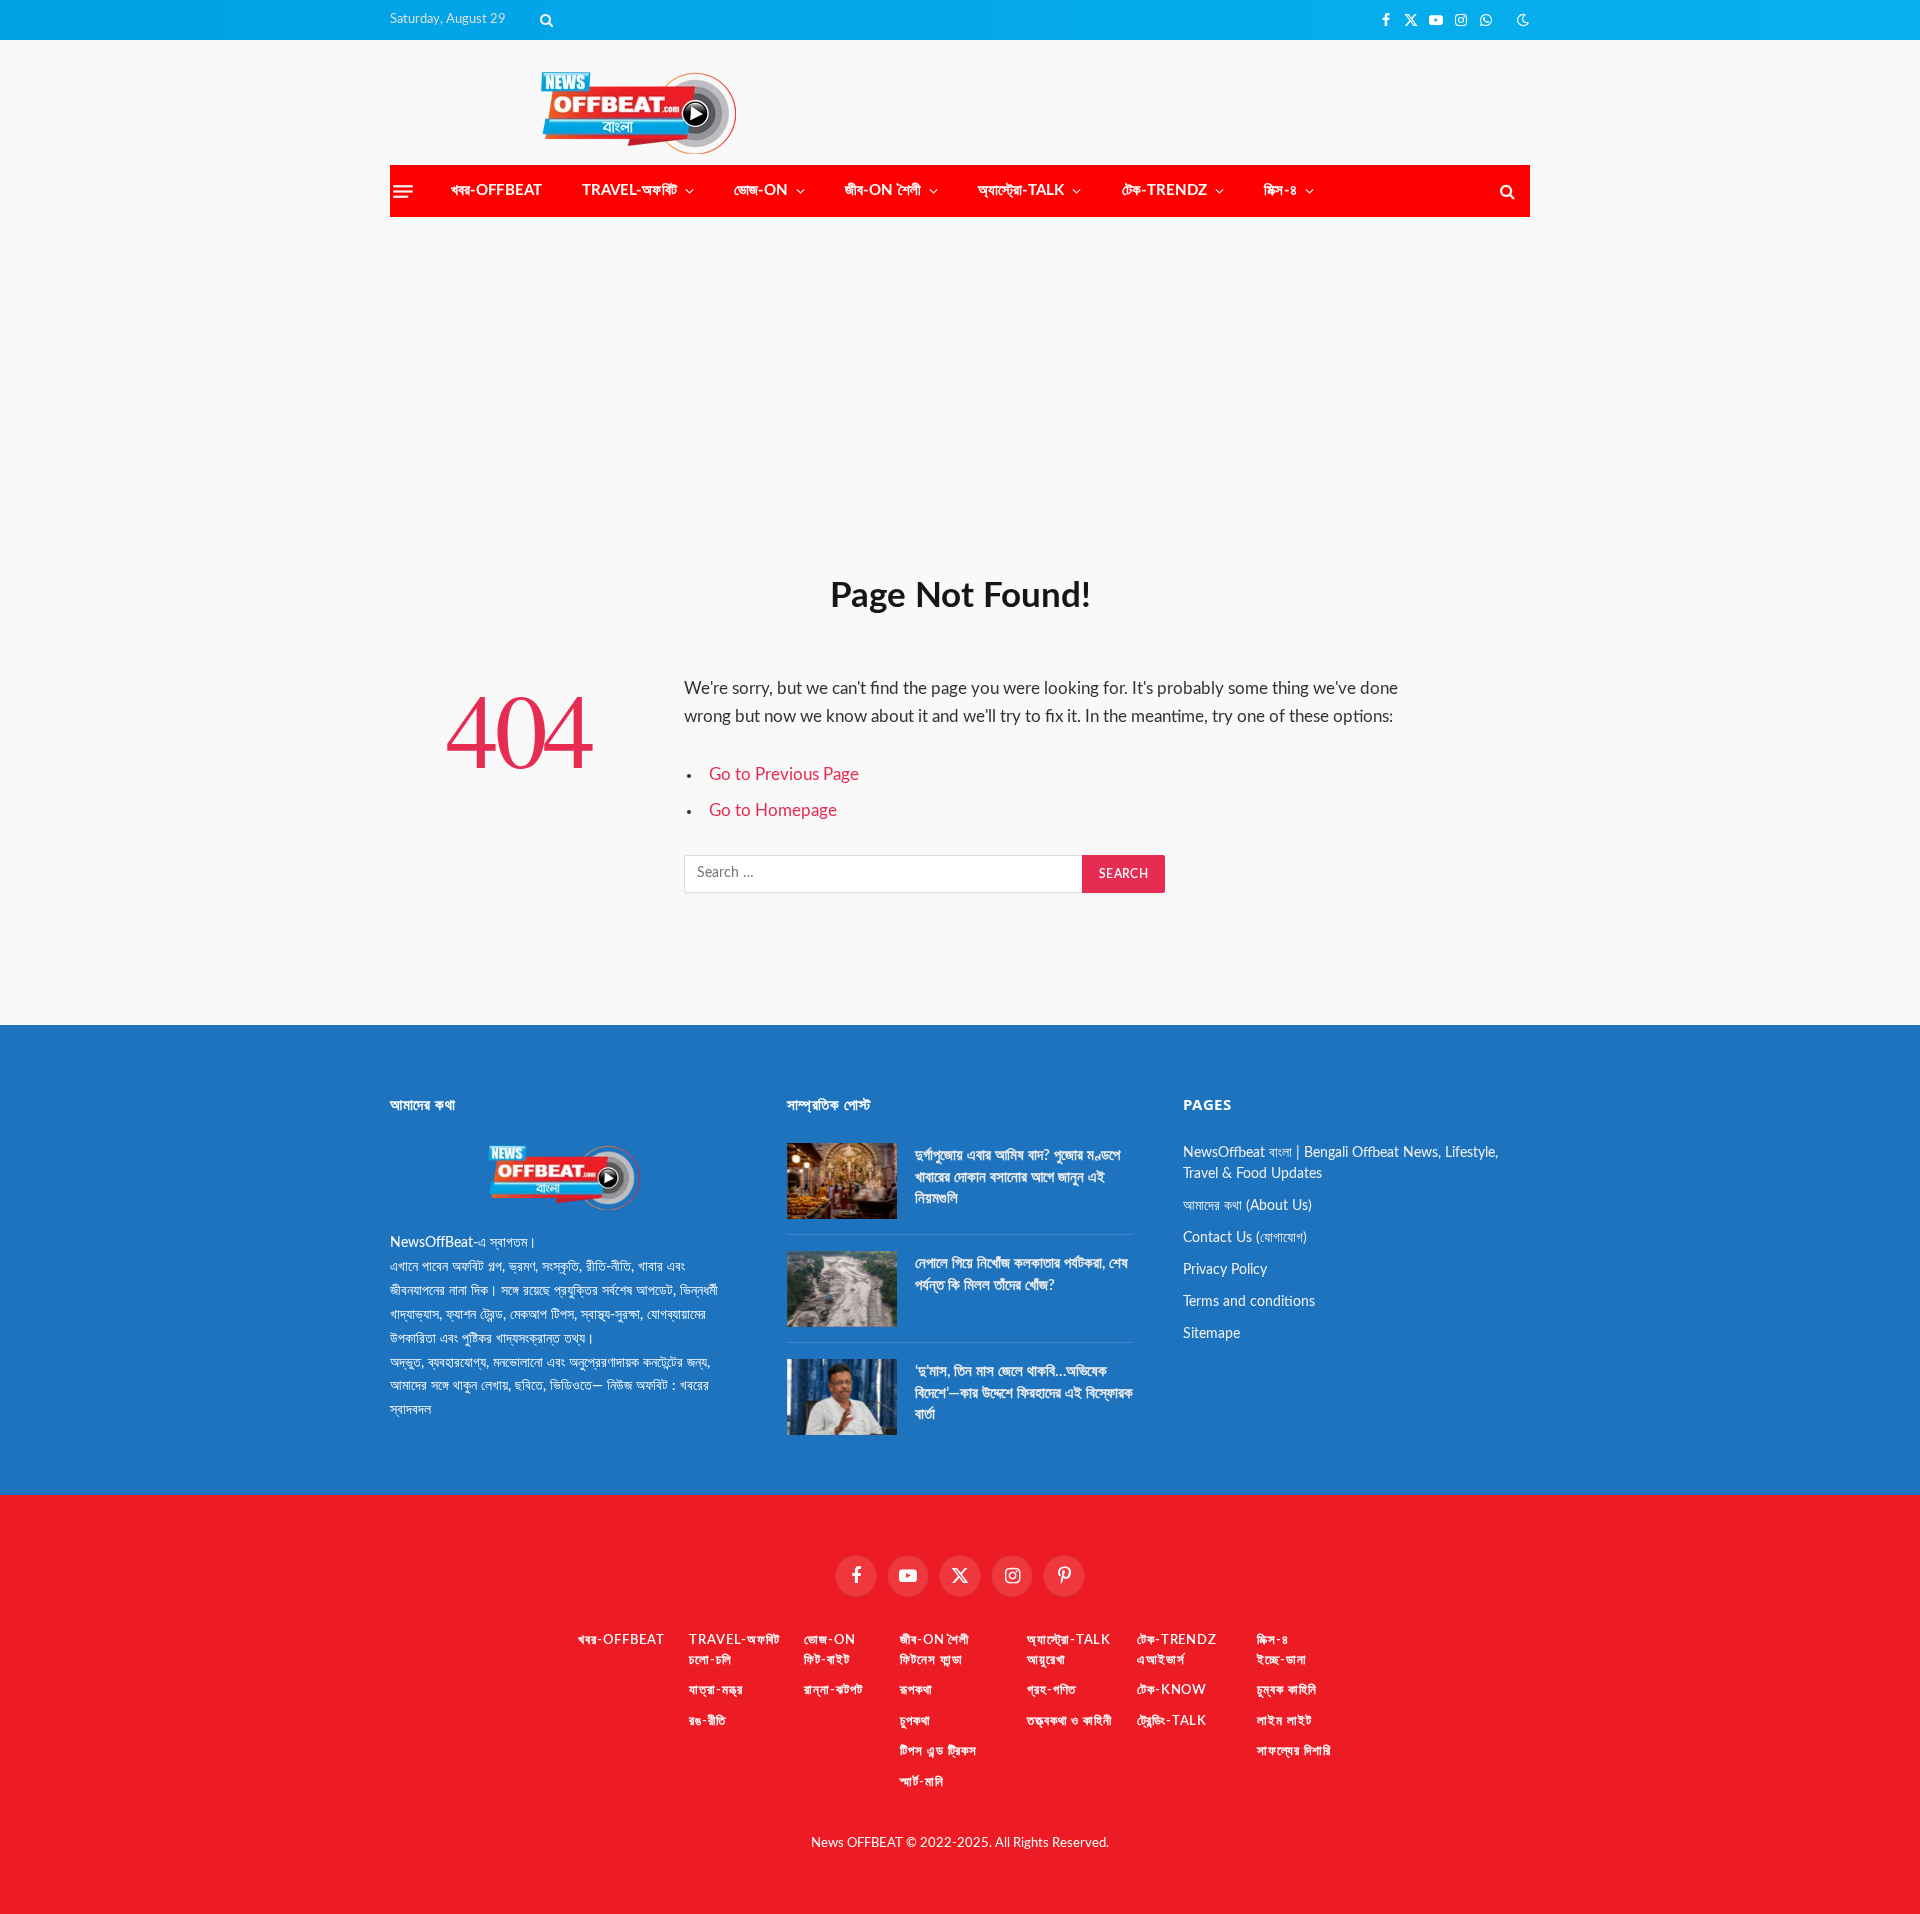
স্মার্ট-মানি (922, 1782)
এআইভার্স (1161, 1660)
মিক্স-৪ (1280, 190)
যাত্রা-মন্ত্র (715, 1690)
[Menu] (403, 191)
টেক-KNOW (1172, 1690)
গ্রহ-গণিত (1051, 1690)
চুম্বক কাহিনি (1286, 1690)
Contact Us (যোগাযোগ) (1245, 1238)
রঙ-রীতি (707, 1721)
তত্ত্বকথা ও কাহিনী (1069, 1721)
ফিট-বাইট (826, 1660)
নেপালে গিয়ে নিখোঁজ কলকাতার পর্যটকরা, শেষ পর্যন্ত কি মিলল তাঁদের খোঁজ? (1021, 1274)
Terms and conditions (1249, 1302)
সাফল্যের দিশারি (1293, 1751)
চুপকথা (915, 1721)
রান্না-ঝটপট (833, 1690)
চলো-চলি (710, 1660)
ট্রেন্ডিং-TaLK (1172, 1721)
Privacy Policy (1225, 1270)
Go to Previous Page (784, 775)
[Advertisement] (960, 392)
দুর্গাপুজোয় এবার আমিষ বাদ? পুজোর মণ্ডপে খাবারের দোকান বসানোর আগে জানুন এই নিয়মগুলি (1017, 1177)
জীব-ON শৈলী (883, 190)
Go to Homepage (773, 811)
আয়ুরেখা (1046, 1660)
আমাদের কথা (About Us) (1247, 1206)
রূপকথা (916, 1690)
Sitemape (1211, 1334)
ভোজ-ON (761, 190)
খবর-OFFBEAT (496, 190)
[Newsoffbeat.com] (638, 113)
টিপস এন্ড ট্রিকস (938, 1751)
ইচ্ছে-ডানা (1282, 1660)
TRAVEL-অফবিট (629, 190)
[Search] (544, 20)
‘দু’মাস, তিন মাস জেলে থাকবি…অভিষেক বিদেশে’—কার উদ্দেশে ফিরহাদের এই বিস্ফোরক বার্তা (1024, 1393)
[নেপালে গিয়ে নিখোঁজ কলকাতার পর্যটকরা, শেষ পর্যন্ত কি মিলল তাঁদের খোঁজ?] (842, 1289)
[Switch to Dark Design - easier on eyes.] (1521, 20)
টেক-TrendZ (1165, 190)
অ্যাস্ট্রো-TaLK (1021, 190)
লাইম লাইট (1284, 1721)
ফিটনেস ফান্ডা (931, 1660)
